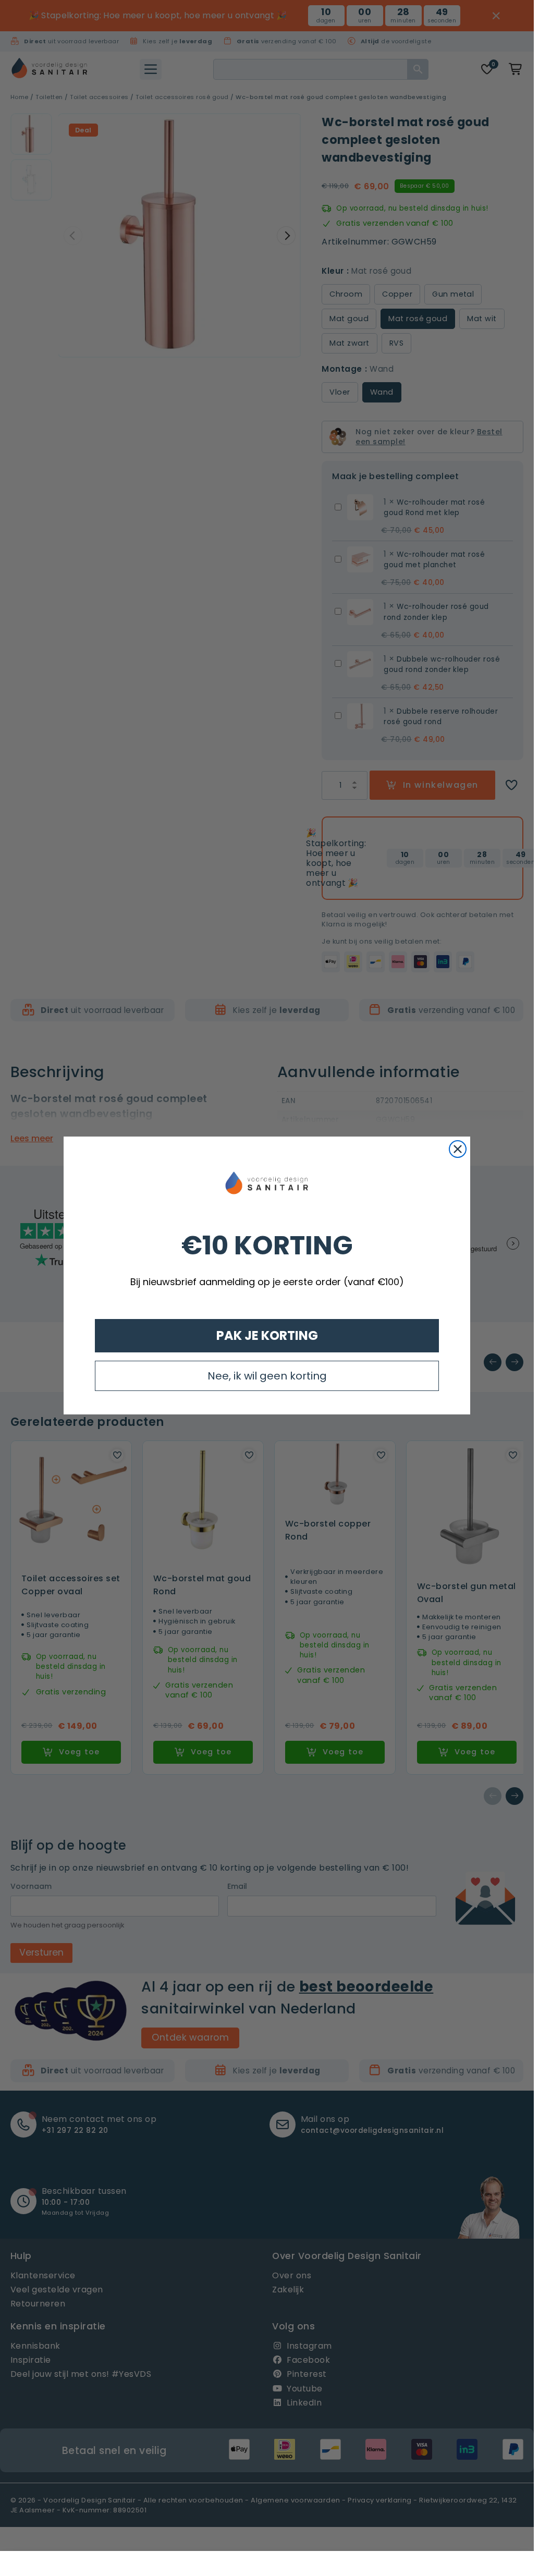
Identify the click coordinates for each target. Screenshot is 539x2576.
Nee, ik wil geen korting (267, 1376)
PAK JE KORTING (267, 1335)
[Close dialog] (458, 1149)
